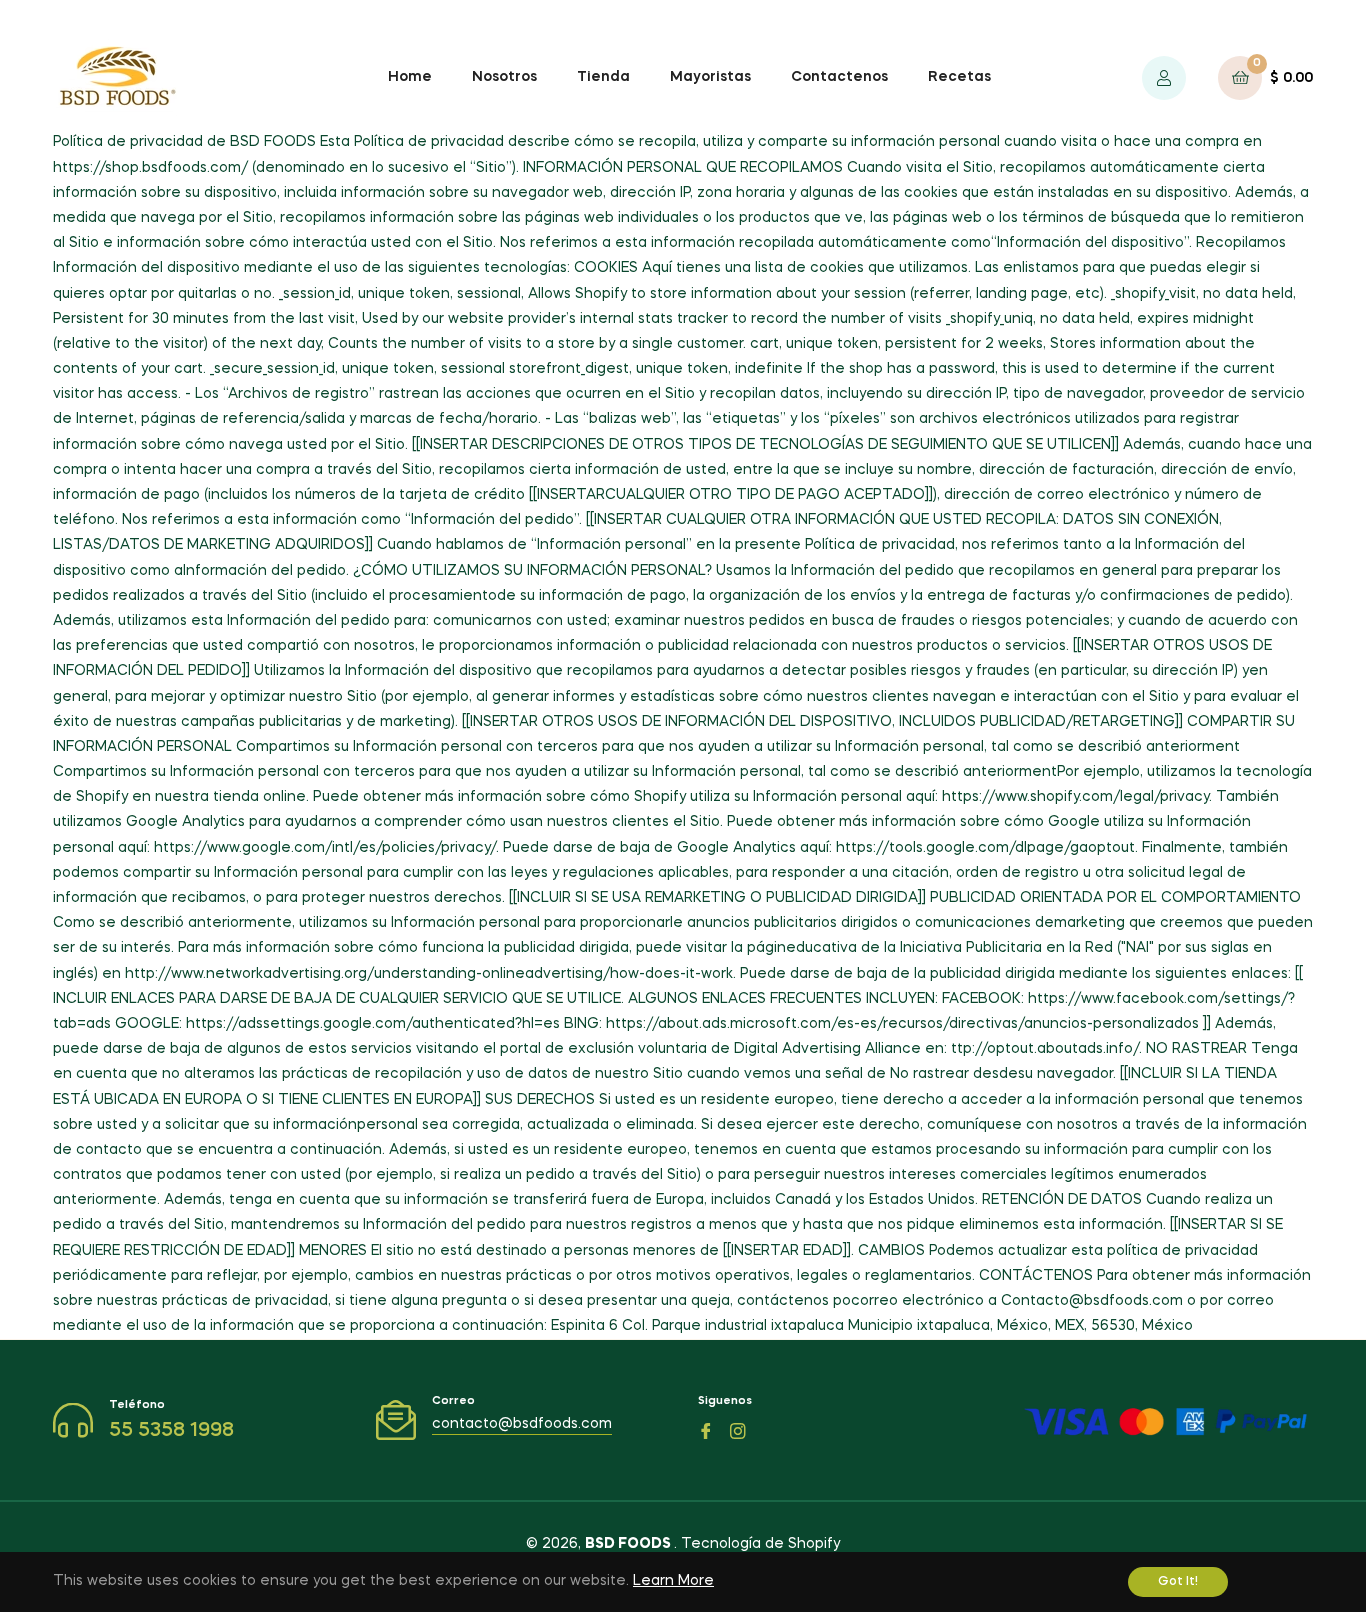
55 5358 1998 (171, 1431)
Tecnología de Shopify (760, 1544)
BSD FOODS (629, 1544)
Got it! (1178, 1582)
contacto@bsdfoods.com (522, 1424)
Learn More (673, 1581)
